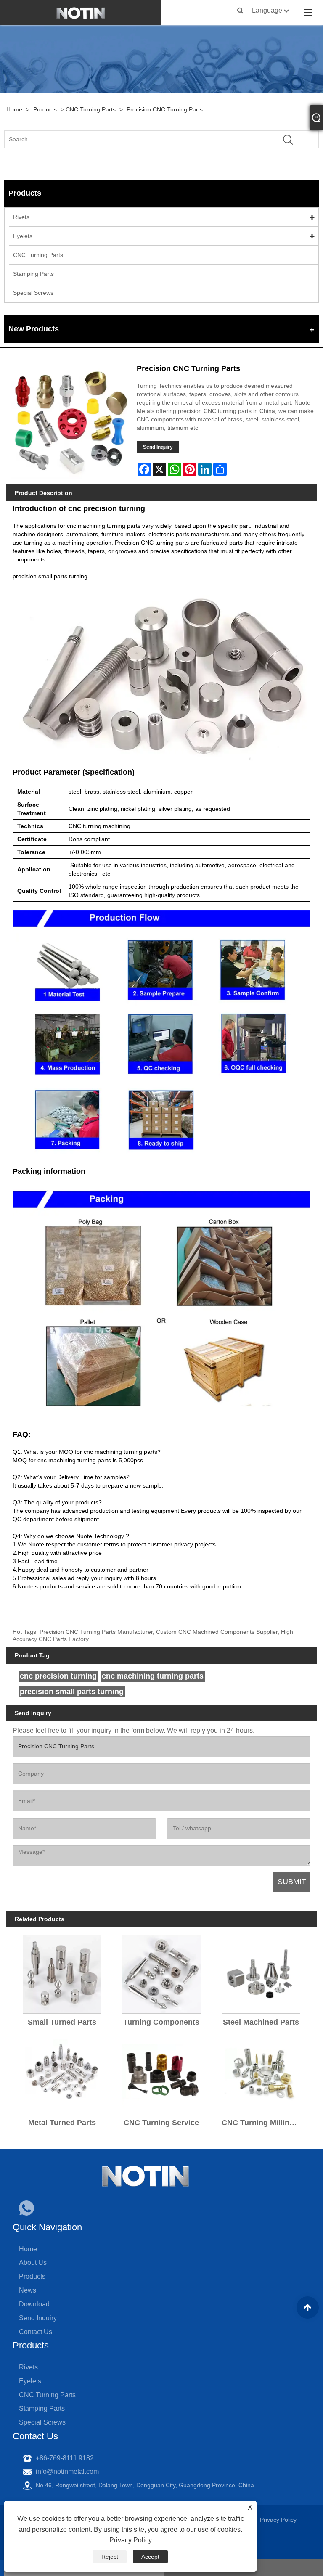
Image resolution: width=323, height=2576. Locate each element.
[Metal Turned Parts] (62, 2072)
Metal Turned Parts (62, 2123)
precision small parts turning (50, 576)
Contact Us (36, 2332)
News (28, 2290)
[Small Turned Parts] (62, 1972)
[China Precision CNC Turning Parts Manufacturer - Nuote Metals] (81, 13)
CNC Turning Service (161, 2123)
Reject (110, 2557)
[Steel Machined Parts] (261, 1972)
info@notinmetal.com (67, 2471)
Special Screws (33, 293)
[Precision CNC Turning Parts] (70, 420)
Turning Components (161, 2022)
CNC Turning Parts (91, 109)
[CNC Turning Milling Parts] (261, 2072)
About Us (33, 2262)
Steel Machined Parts (261, 2022)
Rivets (21, 217)
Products (45, 109)
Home (14, 109)
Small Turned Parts (62, 2022)
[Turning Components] (161, 1972)
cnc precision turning (58, 1676)
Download (34, 2304)
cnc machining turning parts (153, 1676)
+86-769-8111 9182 (65, 2458)
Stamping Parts (33, 274)
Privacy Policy (131, 2540)
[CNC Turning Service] (161, 2072)
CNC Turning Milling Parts (263, 2123)
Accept (150, 2557)
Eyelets (23, 236)
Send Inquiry (158, 447)
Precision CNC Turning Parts (165, 109)
